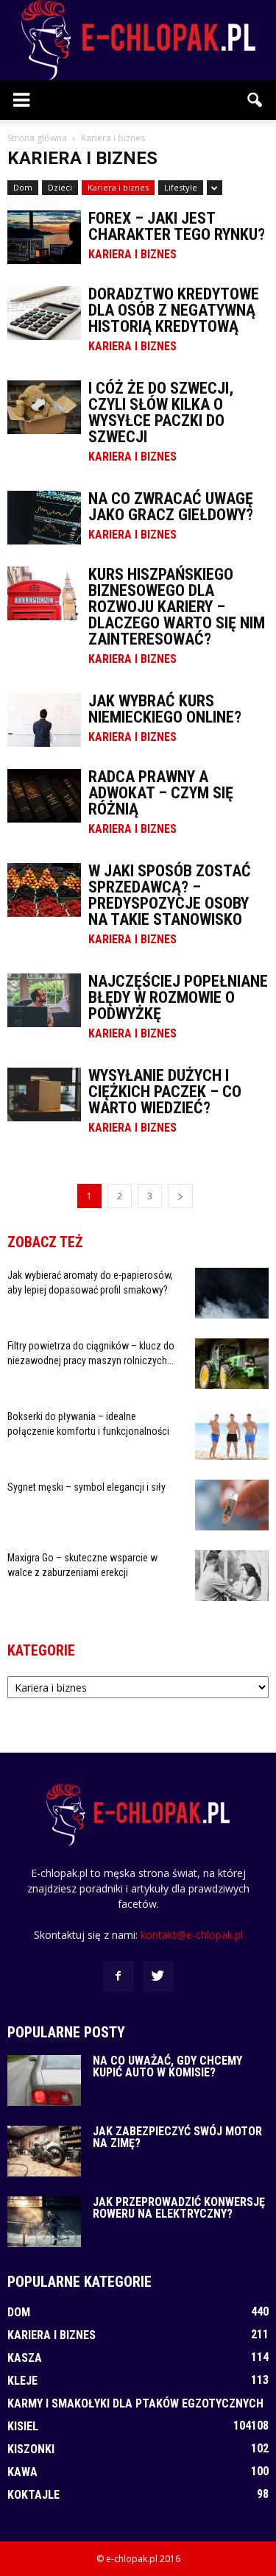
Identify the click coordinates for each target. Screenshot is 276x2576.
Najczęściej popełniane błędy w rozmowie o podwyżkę (178, 997)
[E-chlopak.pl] (138, 40)
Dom (23, 187)
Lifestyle (181, 187)
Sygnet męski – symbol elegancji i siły (86, 1487)
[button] (255, 100)
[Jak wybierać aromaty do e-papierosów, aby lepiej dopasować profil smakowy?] (232, 1293)
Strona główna (37, 138)
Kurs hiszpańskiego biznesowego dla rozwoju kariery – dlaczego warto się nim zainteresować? (177, 607)
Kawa (22, 2472)
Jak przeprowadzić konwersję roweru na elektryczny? (179, 2208)
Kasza (25, 2358)
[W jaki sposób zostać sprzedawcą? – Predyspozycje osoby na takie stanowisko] (44, 890)
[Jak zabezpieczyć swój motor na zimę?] (44, 2151)
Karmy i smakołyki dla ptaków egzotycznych (135, 2403)
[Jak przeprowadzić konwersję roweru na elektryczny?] (44, 2222)
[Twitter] (158, 1976)
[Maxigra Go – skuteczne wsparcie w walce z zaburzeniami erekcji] (232, 1576)
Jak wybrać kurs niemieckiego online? (165, 709)
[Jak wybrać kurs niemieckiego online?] (44, 720)
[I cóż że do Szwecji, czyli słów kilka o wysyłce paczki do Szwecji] (44, 407)
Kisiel (23, 2426)
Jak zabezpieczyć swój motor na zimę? (177, 2137)
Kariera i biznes (118, 187)
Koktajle (33, 2495)
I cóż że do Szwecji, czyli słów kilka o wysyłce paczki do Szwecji (161, 412)
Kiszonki (31, 2449)
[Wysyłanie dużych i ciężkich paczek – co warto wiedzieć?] (44, 1094)
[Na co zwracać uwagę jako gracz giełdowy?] (44, 518)
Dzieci (60, 187)
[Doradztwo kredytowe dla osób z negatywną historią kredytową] (44, 313)
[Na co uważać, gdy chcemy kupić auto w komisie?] (44, 2080)
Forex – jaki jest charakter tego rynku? (177, 226)
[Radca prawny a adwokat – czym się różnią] (44, 796)
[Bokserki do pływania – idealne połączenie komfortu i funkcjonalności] (232, 1434)
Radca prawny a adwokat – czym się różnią (161, 793)
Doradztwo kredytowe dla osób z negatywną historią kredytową (174, 310)
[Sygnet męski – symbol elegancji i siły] (232, 1505)
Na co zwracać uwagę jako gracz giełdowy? (171, 507)
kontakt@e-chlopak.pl (192, 1935)
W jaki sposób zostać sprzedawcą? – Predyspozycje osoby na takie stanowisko (170, 895)
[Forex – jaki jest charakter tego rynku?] (44, 237)
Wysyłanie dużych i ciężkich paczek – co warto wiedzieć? (165, 1092)
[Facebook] (118, 1976)
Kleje (22, 2381)
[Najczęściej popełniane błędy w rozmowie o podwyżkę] (44, 1000)
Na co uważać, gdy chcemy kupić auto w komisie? (167, 2066)
